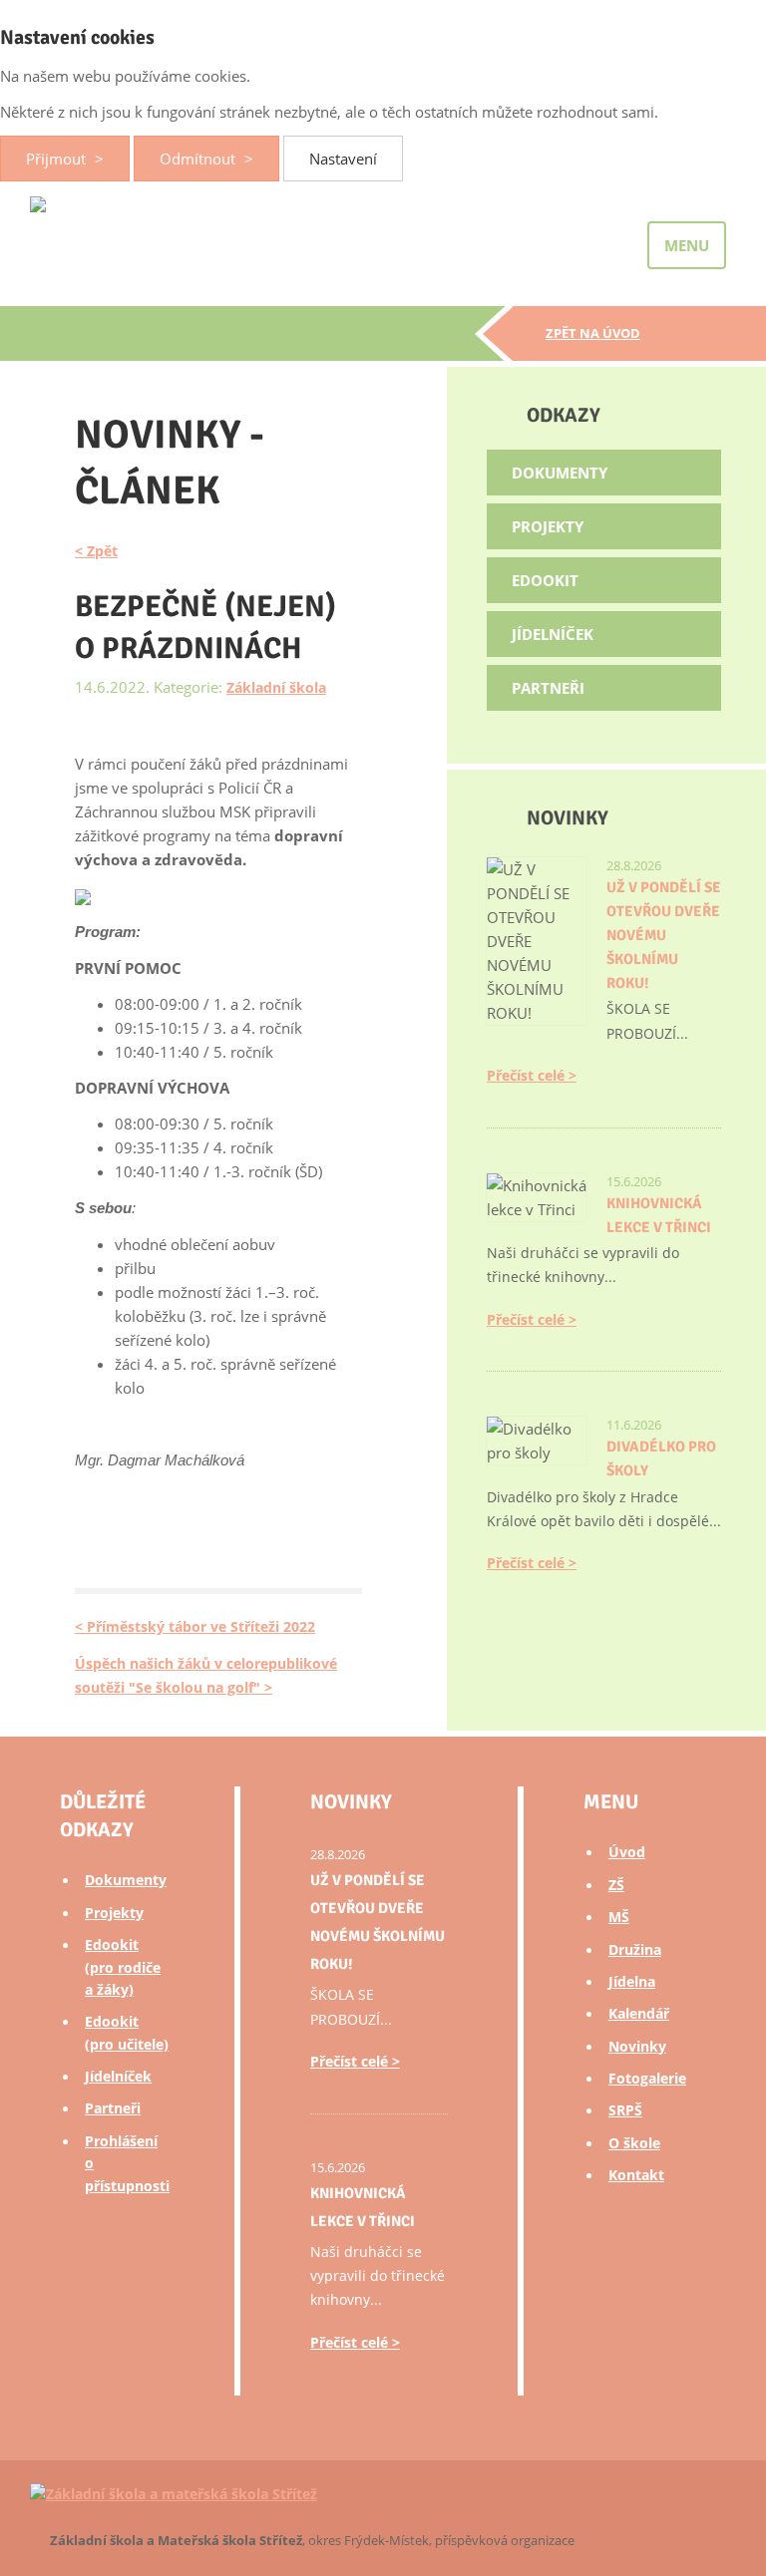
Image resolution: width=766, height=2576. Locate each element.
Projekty (548, 526)
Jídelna (632, 1981)
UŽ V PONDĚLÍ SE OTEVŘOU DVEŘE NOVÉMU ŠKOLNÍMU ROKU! (664, 935)
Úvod (627, 1852)
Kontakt (636, 2175)
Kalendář (639, 2013)
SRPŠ (625, 2110)
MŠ (619, 1917)
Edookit (545, 580)
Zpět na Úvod (593, 333)
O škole (634, 2143)
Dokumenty (560, 473)
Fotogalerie (647, 2078)
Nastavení (343, 159)
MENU (687, 245)
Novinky (637, 2046)
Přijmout (58, 159)
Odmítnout (199, 159)
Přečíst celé (526, 1075)
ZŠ (616, 1885)
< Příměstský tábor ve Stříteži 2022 (195, 1626)
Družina (635, 1949)
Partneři (548, 688)
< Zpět (96, 551)
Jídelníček (553, 634)
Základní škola (276, 687)
